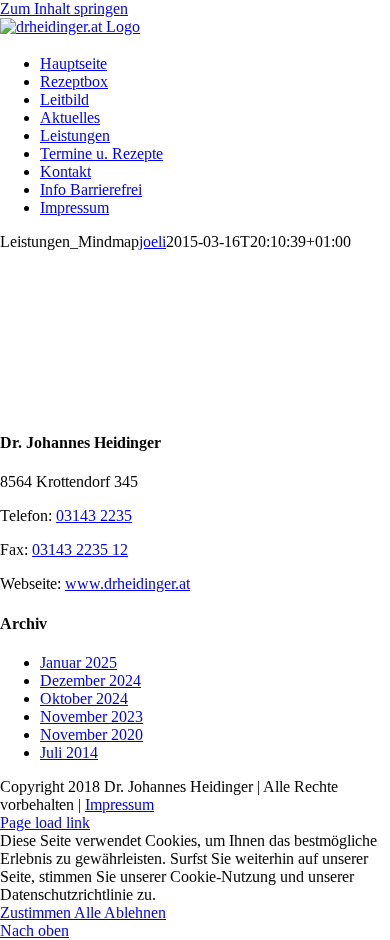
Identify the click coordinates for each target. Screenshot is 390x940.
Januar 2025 (78, 662)
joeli (152, 241)
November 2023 (91, 716)
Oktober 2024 (84, 698)
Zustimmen (37, 912)
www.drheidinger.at (127, 583)
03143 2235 (94, 515)
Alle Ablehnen (120, 912)
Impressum (119, 804)
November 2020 (91, 734)
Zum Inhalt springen (64, 8)
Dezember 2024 (90, 680)
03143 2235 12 (80, 549)
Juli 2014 (69, 752)
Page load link (45, 822)
